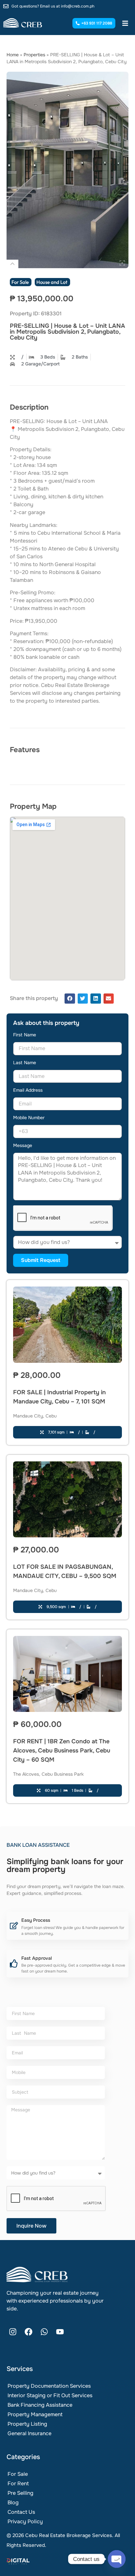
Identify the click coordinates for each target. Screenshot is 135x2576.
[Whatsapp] (44, 2332)
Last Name (25, 1063)
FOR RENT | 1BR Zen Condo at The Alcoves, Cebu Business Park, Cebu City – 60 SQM (62, 1751)
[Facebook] (29, 2332)
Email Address (28, 1090)
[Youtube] (60, 2332)
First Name (25, 1035)
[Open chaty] (117, 2559)
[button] (70, 999)
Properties (34, 55)
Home (13, 55)
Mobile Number (29, 1118)
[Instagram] (13, 2332)
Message (23, 1146)
